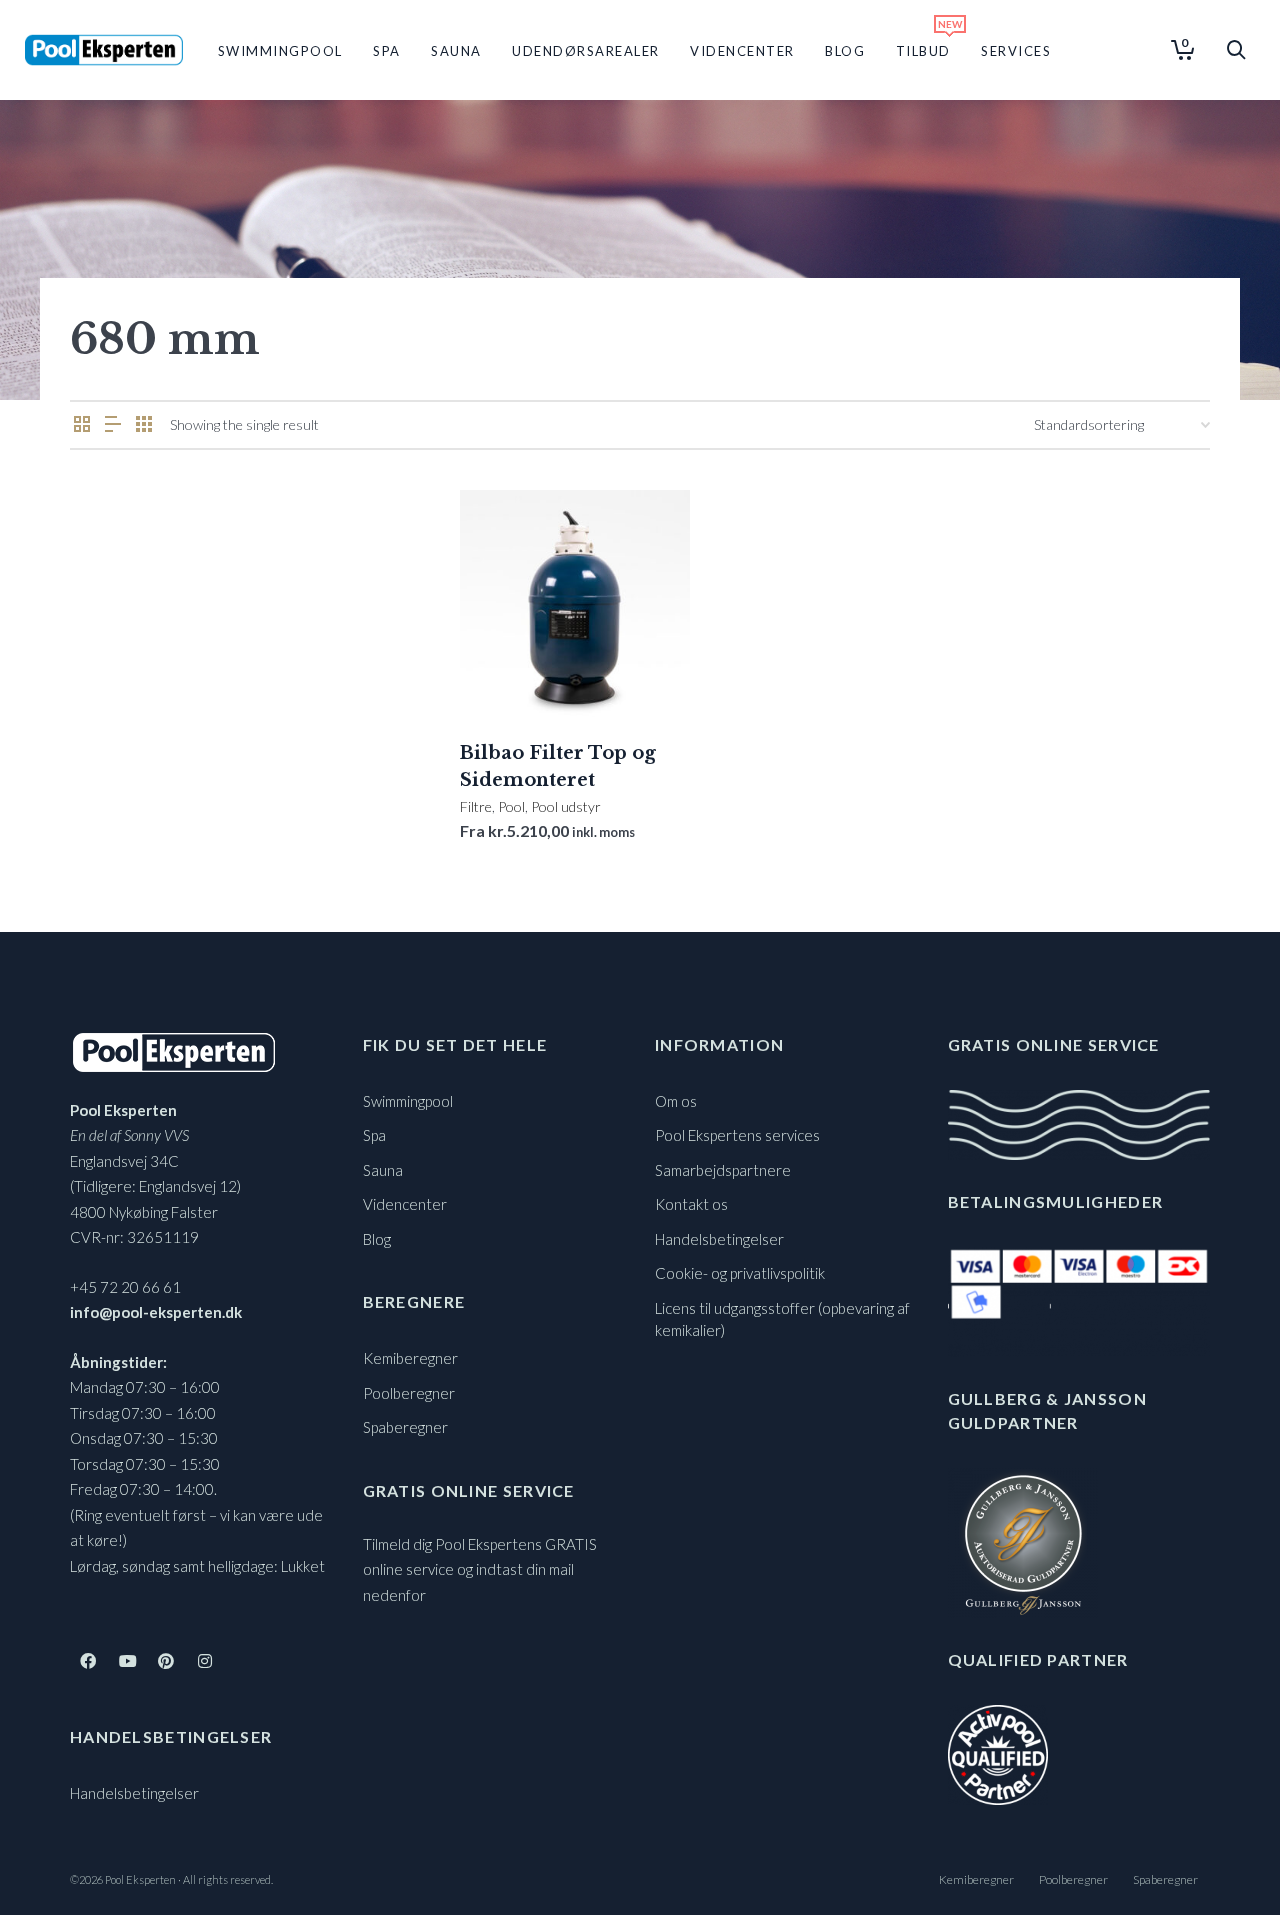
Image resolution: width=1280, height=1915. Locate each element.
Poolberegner (409, 1393)
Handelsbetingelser (134, 1793)
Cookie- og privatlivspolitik (740, 1273)
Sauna (383, 1170)
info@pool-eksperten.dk (156, 1312)
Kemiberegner (410, 1358)
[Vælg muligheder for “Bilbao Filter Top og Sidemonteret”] (506, 674)
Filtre (476, 806)
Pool (511, 806)
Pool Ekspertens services (737, 1135)
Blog (377, 1239)
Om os (676, 1101)
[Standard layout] (82, 424)
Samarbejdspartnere (723, 1170)
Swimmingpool (408, 1101)
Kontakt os (691, 1204)
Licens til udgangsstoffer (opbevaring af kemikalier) (782, 1319)
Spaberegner (405, 1427)
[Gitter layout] (144, 424)
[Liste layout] (113, 424)
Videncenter (405, 1204)
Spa (374, 1135)
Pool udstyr (566, 806)
